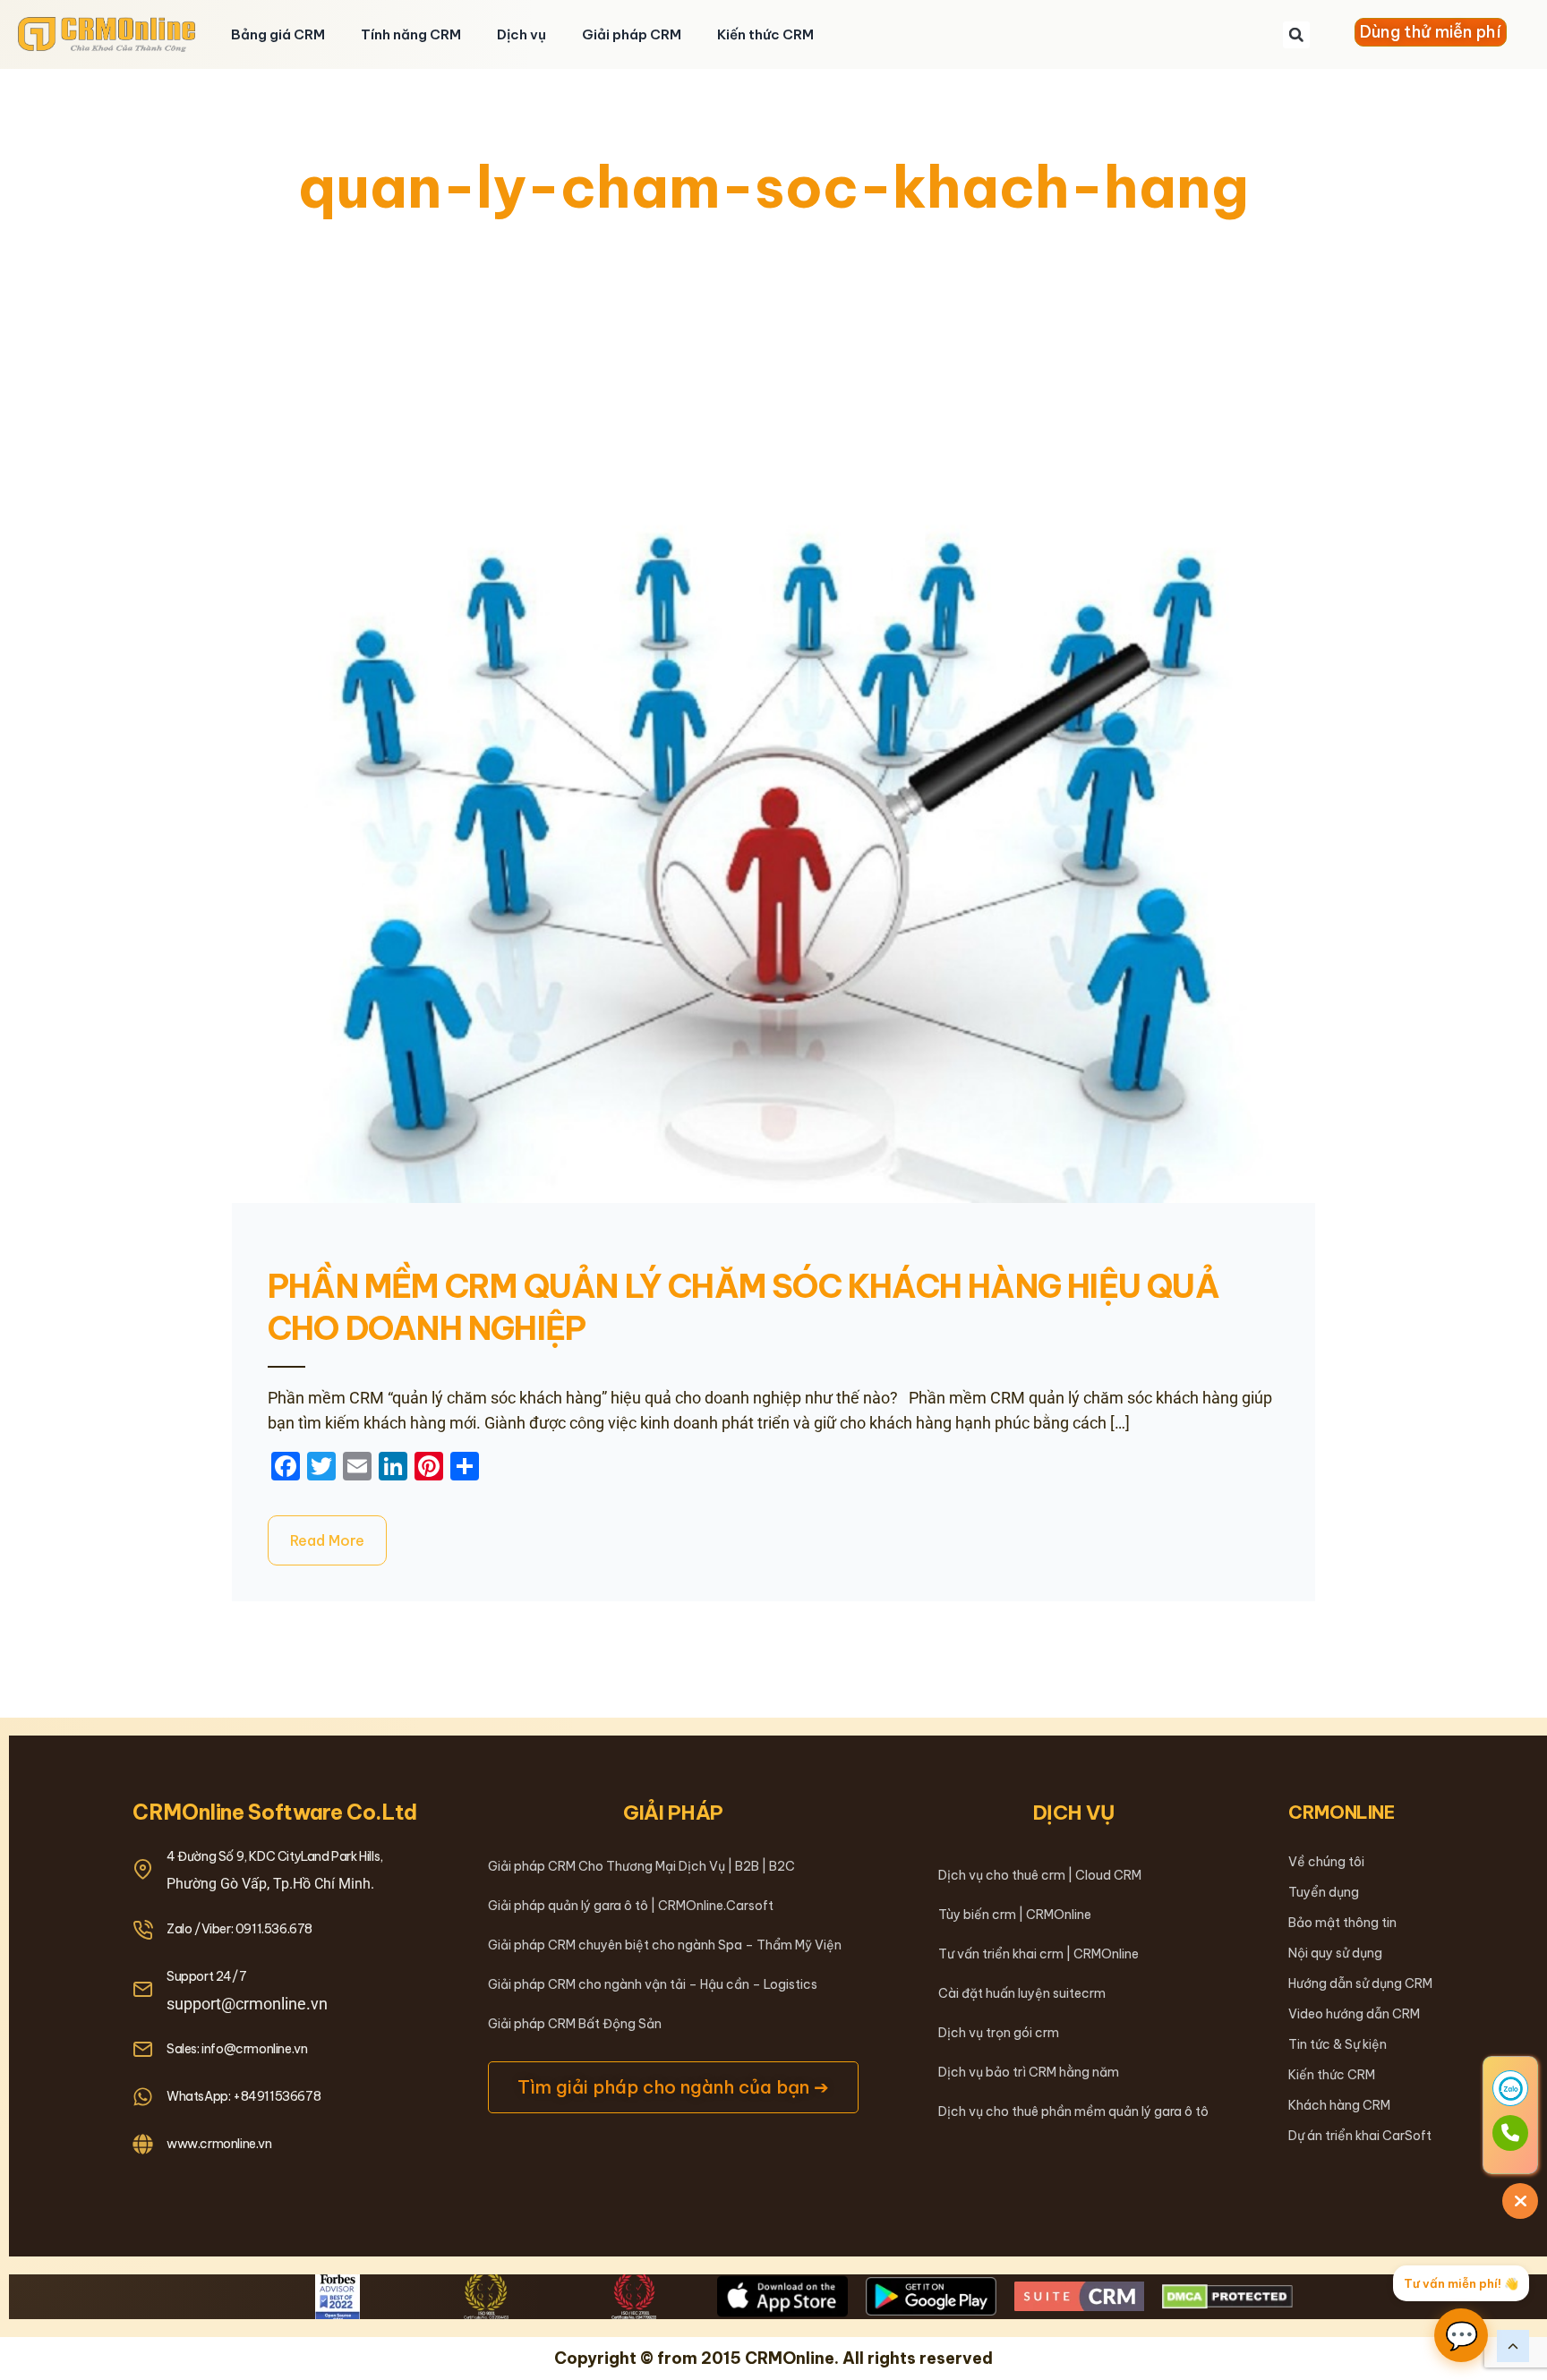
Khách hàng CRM (1339, 2105)
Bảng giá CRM (278, 34)
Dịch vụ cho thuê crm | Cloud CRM (1040, 1875)
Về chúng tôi (1326, 1862)
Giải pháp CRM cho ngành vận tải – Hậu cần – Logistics (653, 1984)
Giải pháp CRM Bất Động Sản (575, 2024)
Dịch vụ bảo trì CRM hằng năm (1029, 2072)
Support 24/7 (206, 1976)
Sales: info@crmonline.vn (237, 2049)
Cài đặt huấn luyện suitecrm (1022, 1993)
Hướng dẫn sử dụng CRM (1360, 1983)
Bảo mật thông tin (1342, 1923)
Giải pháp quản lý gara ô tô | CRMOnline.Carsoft (631, 1906)
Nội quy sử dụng (1335, 1953)
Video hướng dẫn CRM (1354, 2014)
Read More (327, 1540)
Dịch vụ (521, 34)
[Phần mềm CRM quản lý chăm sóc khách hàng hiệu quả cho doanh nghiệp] (773, 843)
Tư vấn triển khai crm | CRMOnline (1038, 1954)
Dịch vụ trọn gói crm (999, 2033)
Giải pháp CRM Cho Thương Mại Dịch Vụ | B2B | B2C (641, 1866)
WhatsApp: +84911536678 (244, 2096)
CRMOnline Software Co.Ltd (275, 1812)
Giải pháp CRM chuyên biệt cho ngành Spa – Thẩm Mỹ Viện (665, 1945)
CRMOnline (1342, 1812)
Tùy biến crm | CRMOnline (1015, 1915)
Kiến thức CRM (765, 34)
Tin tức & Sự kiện (1338, 2044)
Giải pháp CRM (632, 34)
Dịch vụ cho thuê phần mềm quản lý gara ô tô (1073, 2111)
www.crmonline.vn (219, 2144)
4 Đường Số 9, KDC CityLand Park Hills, (275, 1856)
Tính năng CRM (411, 34)
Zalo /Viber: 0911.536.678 (239, 1929)
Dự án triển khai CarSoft (1360, 2136)
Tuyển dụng (1324, 1892)
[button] (1296, 35)
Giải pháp (673, 1813)
